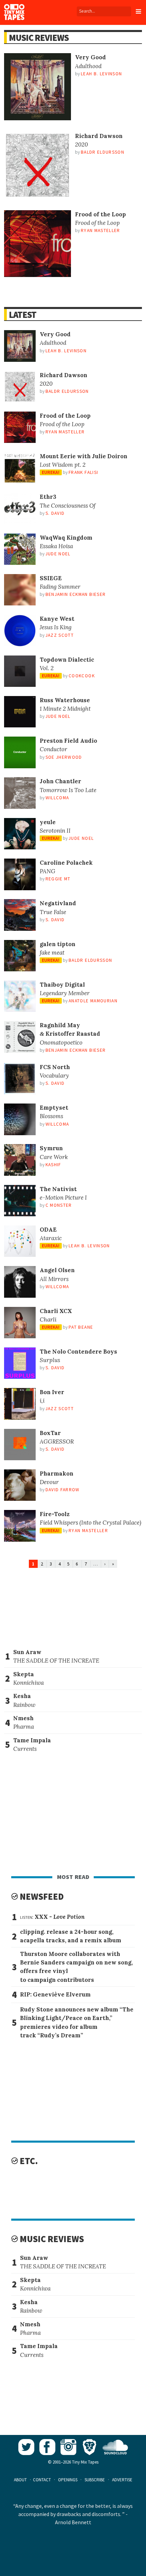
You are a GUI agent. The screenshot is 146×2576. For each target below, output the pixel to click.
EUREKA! (51, 472)
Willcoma (57, 798)
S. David (55, 513)
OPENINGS (68, 2480)
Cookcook (82, 676)
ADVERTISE (122, 2480)
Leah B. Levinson (102, 74)
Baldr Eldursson (103, 152)
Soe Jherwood (64, 757)
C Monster (59, 1205)
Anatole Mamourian (93, 1001)
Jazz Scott (60, 635)
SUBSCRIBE (95, 2480)
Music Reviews (39, 38)
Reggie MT (58, 879)
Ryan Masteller (101, 230)
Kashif (53, 1165)
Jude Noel (58, 554)
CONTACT (42, 2480)
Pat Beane (81, 1327)
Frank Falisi (83, 472)
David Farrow (63, 1490)
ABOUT (20, 2480)
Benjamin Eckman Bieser (76, 594)
